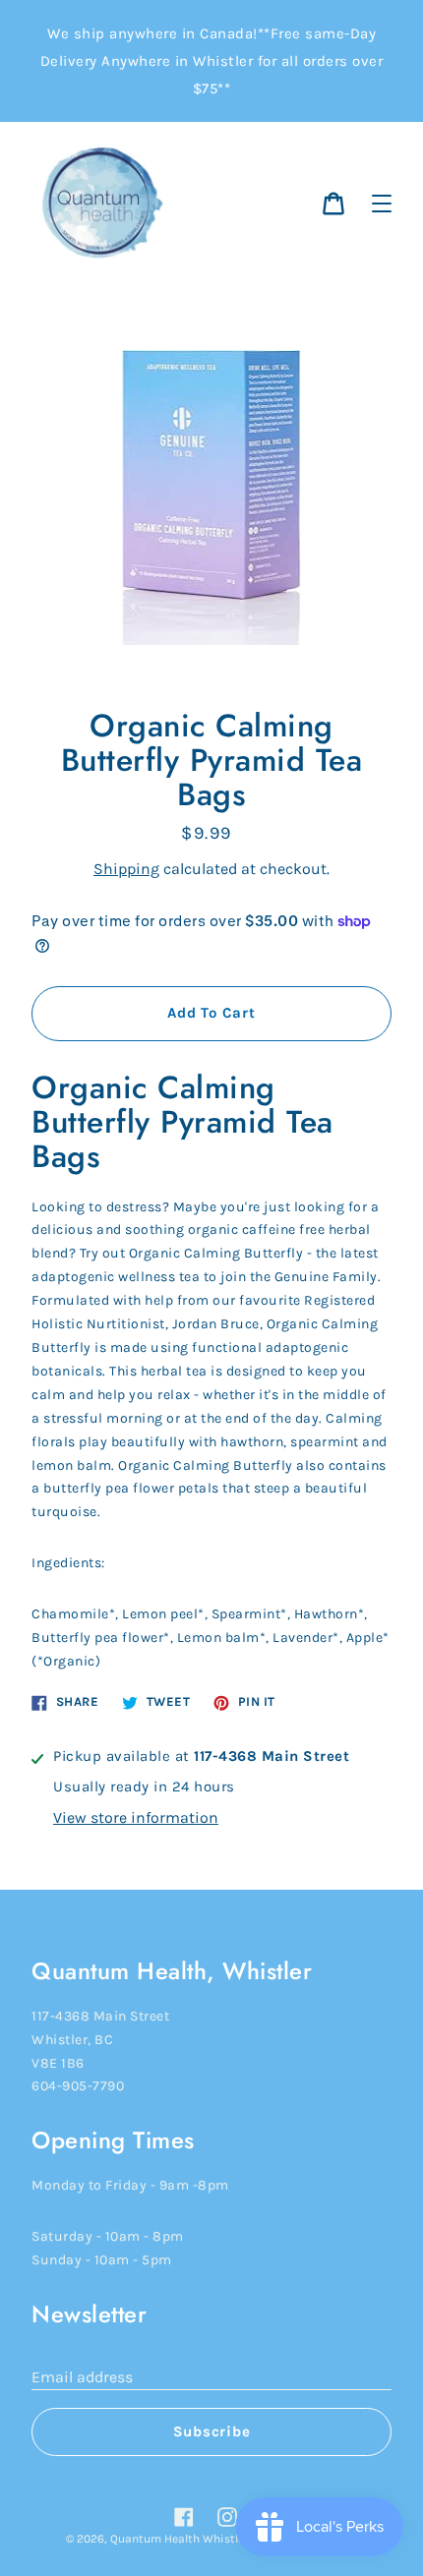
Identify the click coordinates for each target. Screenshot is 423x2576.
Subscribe (212, 2431)
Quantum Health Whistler (179, 2539)
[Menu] (382, 204)
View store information (136, 1817)
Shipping (126, 869)
